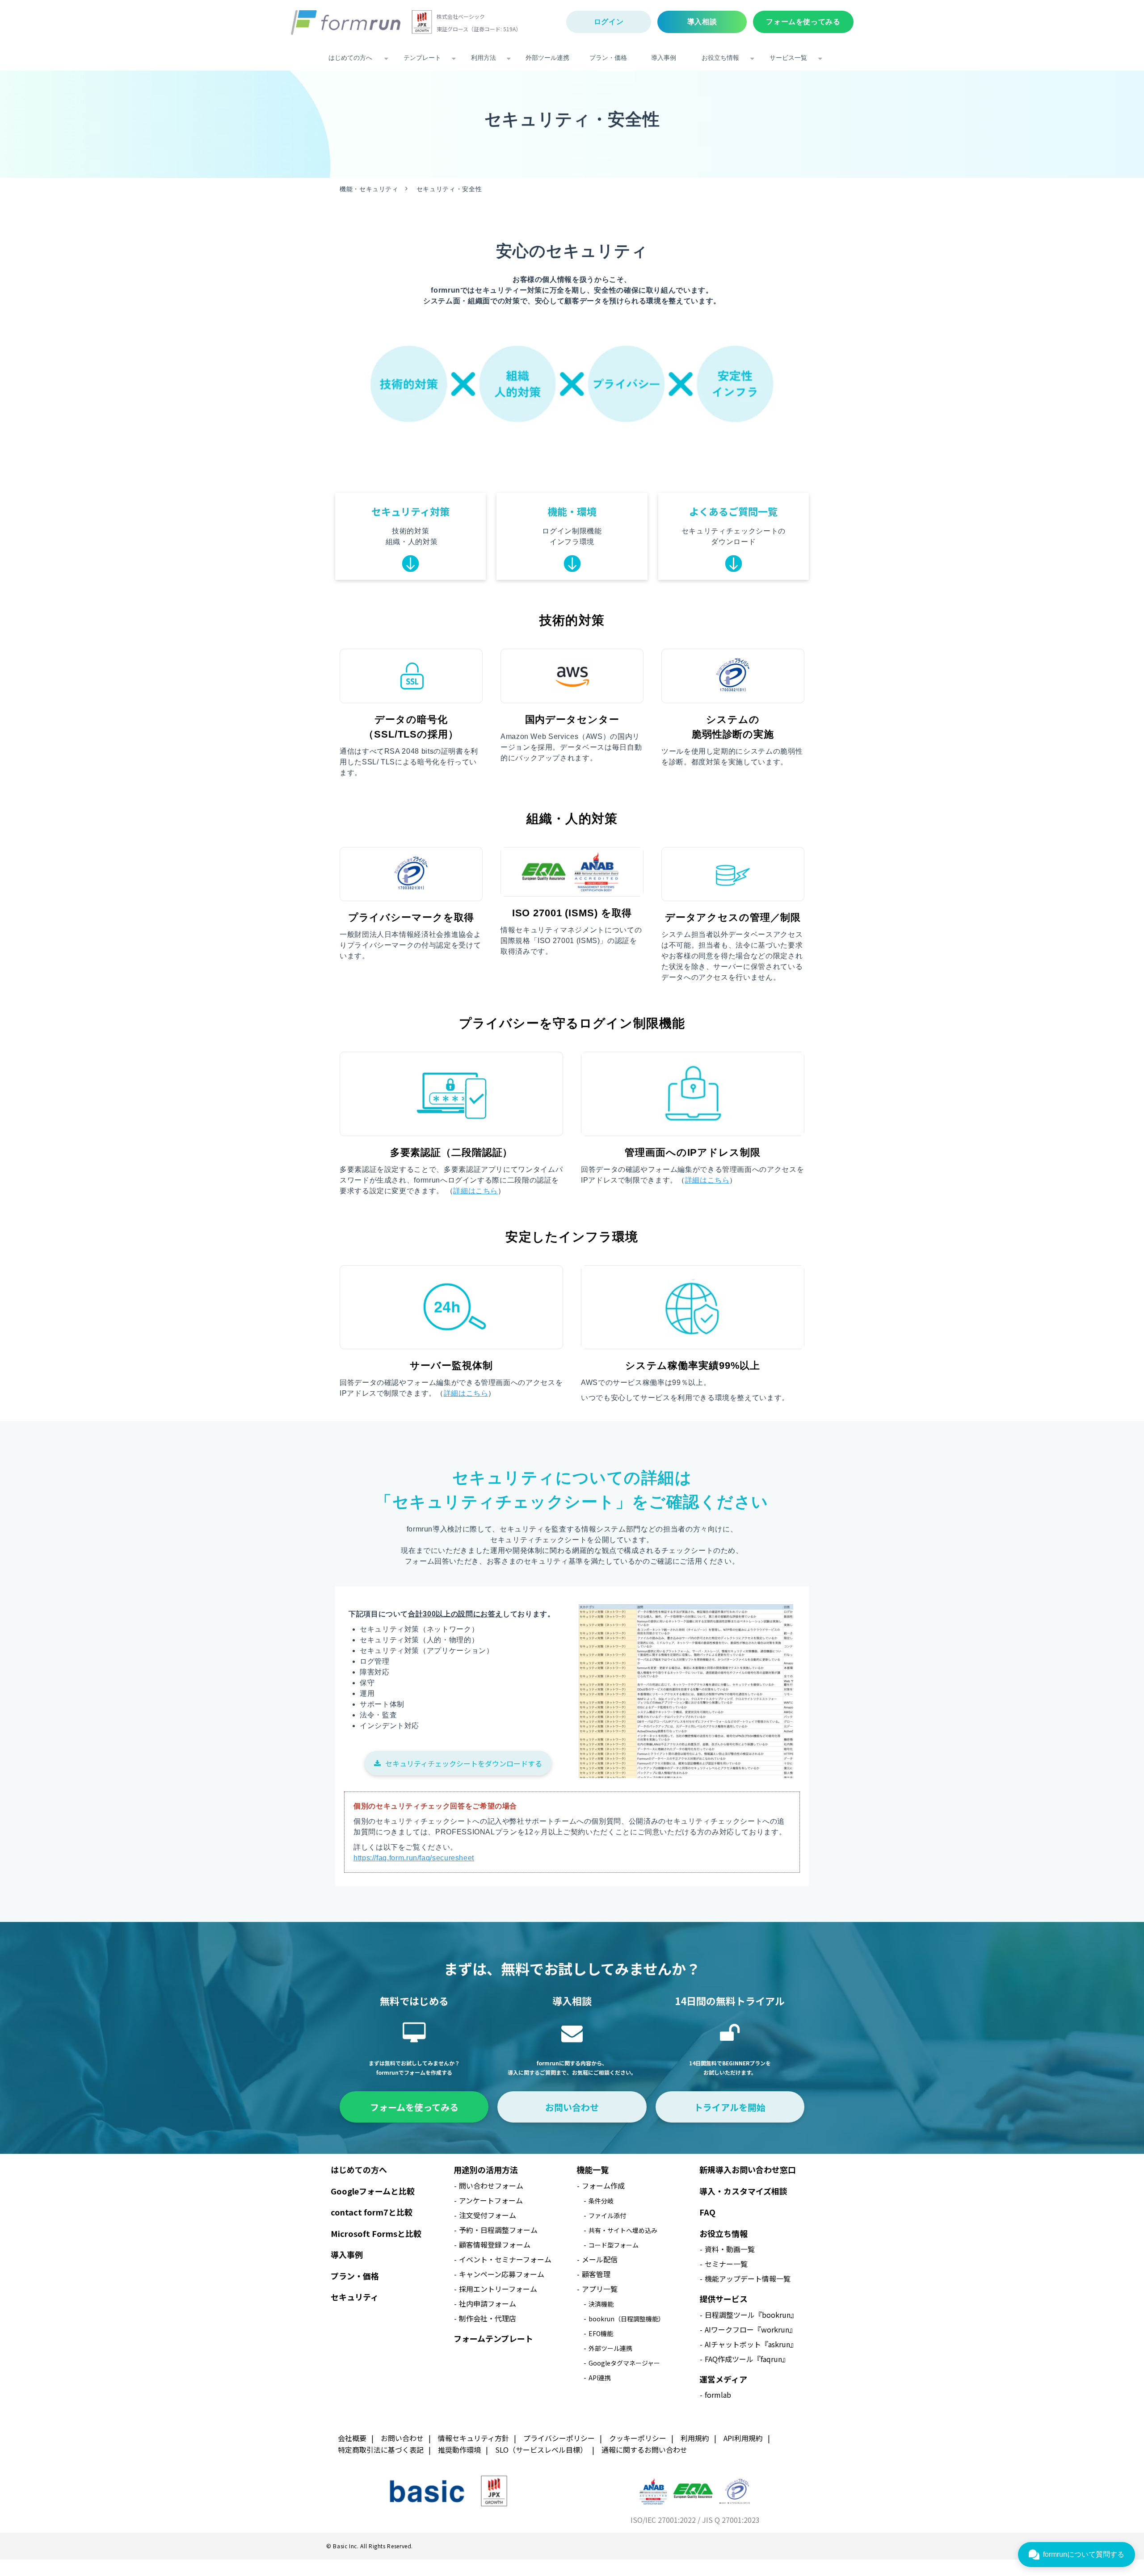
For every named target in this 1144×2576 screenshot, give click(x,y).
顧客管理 (596, 2274)
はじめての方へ (350, 58)
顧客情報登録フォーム (495, 2245)
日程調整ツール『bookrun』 (751, 2315)
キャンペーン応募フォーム (502, 2274)
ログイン (609, 22)
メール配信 (600, 2259)
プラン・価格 (608, 58)
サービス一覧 (788, 58)
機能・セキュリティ (369, 189)
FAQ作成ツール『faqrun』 (747, 2359)
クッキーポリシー (638, 2438)
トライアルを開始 (730, 2107)
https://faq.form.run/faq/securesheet (414, 1858)
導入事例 (664, 58)
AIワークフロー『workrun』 (751, 2329)
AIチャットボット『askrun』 (751, 2344)
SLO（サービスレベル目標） (541, 2450)
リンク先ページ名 (410, 536)
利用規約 (695, 2438)
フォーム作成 (603, 2186)
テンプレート (422, 58)
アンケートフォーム (491, 2200)
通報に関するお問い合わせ (644, 2450)
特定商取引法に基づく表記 (381, 2450)
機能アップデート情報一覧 (748, 2278)
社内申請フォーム (488, 2303)
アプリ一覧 (600, 2289)
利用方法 (484, 58)
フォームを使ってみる (803, 22)
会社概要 (352, 2438)
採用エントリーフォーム (498, 2289)
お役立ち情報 (720, 58)
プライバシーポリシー (559, 2438)
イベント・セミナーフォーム (505, 2259)
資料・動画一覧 (730, 2249)
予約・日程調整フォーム (498, 2230)
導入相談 (702, 22)
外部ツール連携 (547, 58)
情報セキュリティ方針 (473, 2438)
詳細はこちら (475, 1191)
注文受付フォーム (488, 2215)
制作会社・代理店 (488, 2318)
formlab (718, 2395)
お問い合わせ (572, 2107)
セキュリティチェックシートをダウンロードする (464, 1763)
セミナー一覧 (726, 2264)
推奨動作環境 (459, 2450)
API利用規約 (743, 2438)
